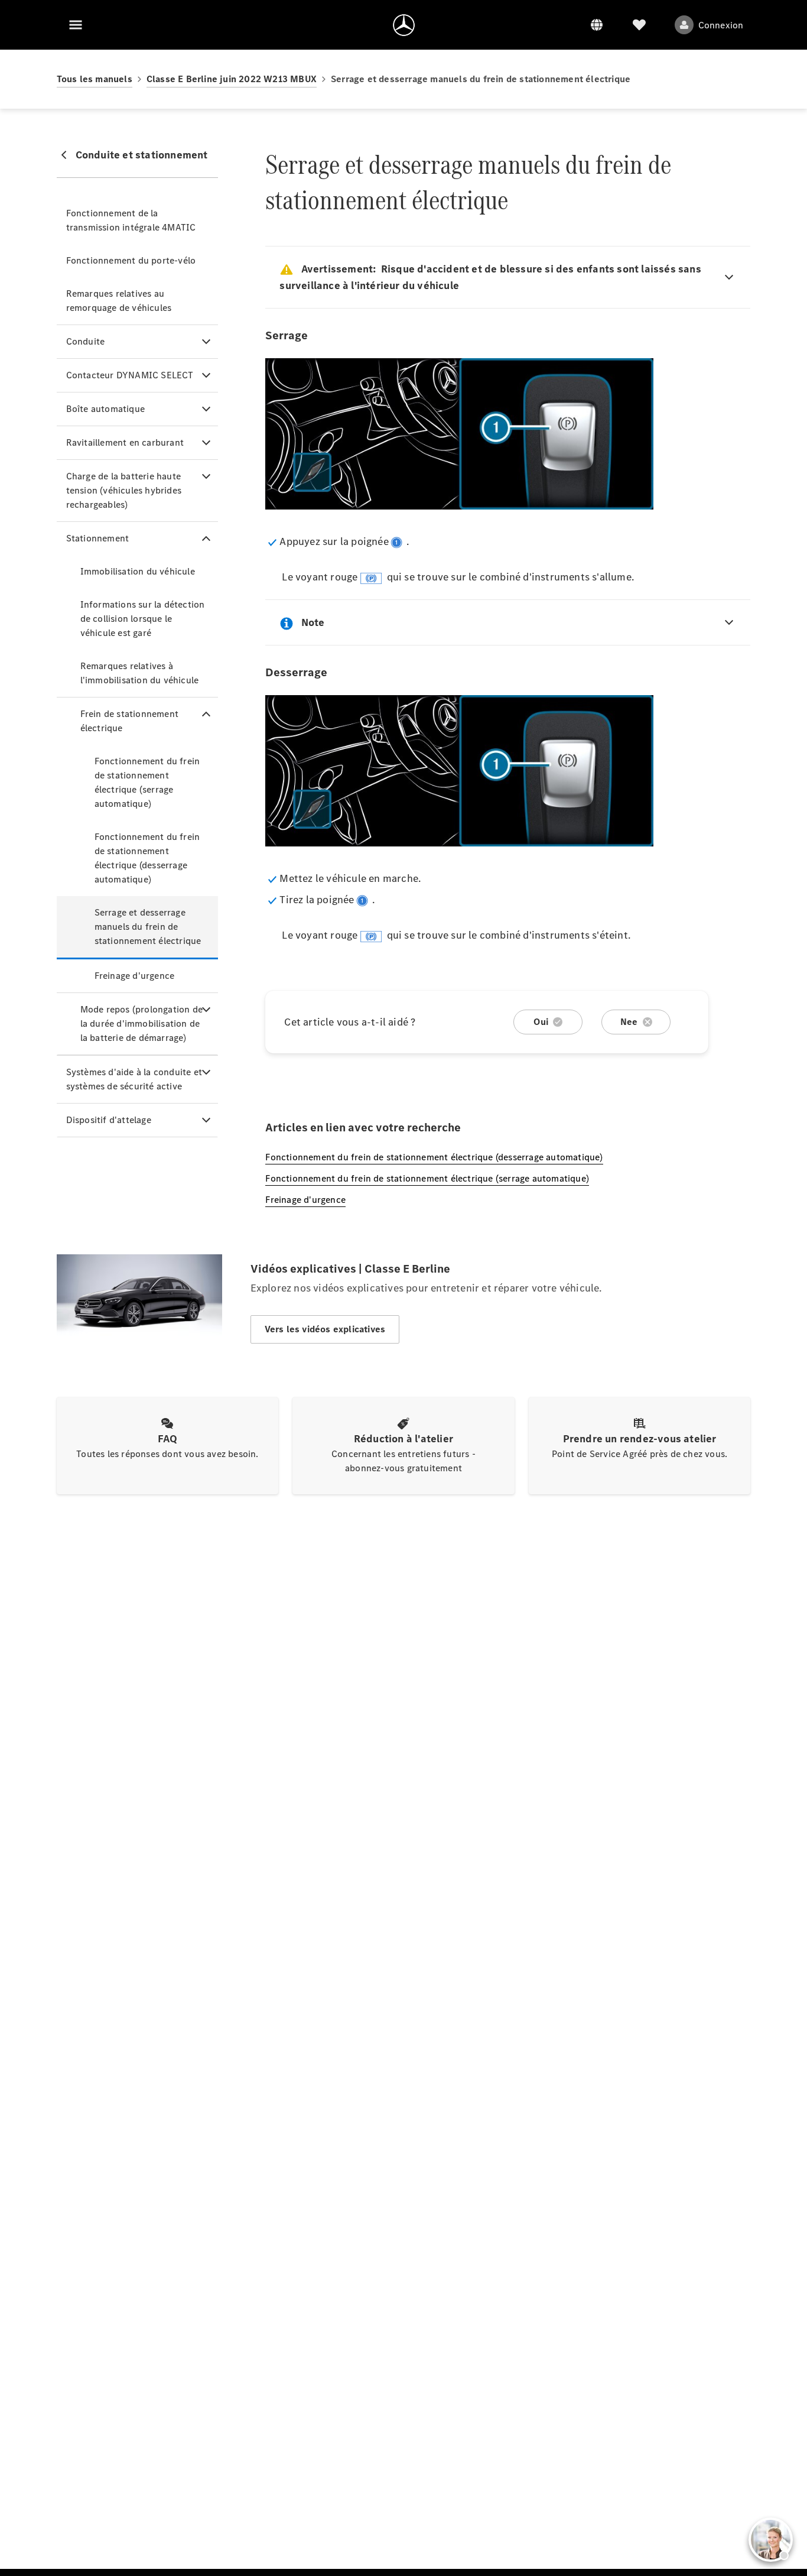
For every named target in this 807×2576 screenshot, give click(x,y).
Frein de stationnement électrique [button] (129, 721)
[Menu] (76, 25)
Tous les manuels (95, 79)
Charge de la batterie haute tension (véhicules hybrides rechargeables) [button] (124, 490)
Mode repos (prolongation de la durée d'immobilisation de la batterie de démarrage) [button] (141, 1023)
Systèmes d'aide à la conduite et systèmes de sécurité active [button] (134, 1079)
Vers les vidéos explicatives (325, 1329)
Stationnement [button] (98, 538)
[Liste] (639, 25)
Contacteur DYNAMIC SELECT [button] (130, 375)
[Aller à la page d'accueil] (404, 25)
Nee (629, 1022)
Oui (541, 1022)
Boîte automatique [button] (105, 409)
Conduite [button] (86, 341)
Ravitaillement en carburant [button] (125, 442)
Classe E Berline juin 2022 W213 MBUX (232, 79)
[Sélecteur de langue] (597, 25)
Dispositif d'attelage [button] (109, 1120)
